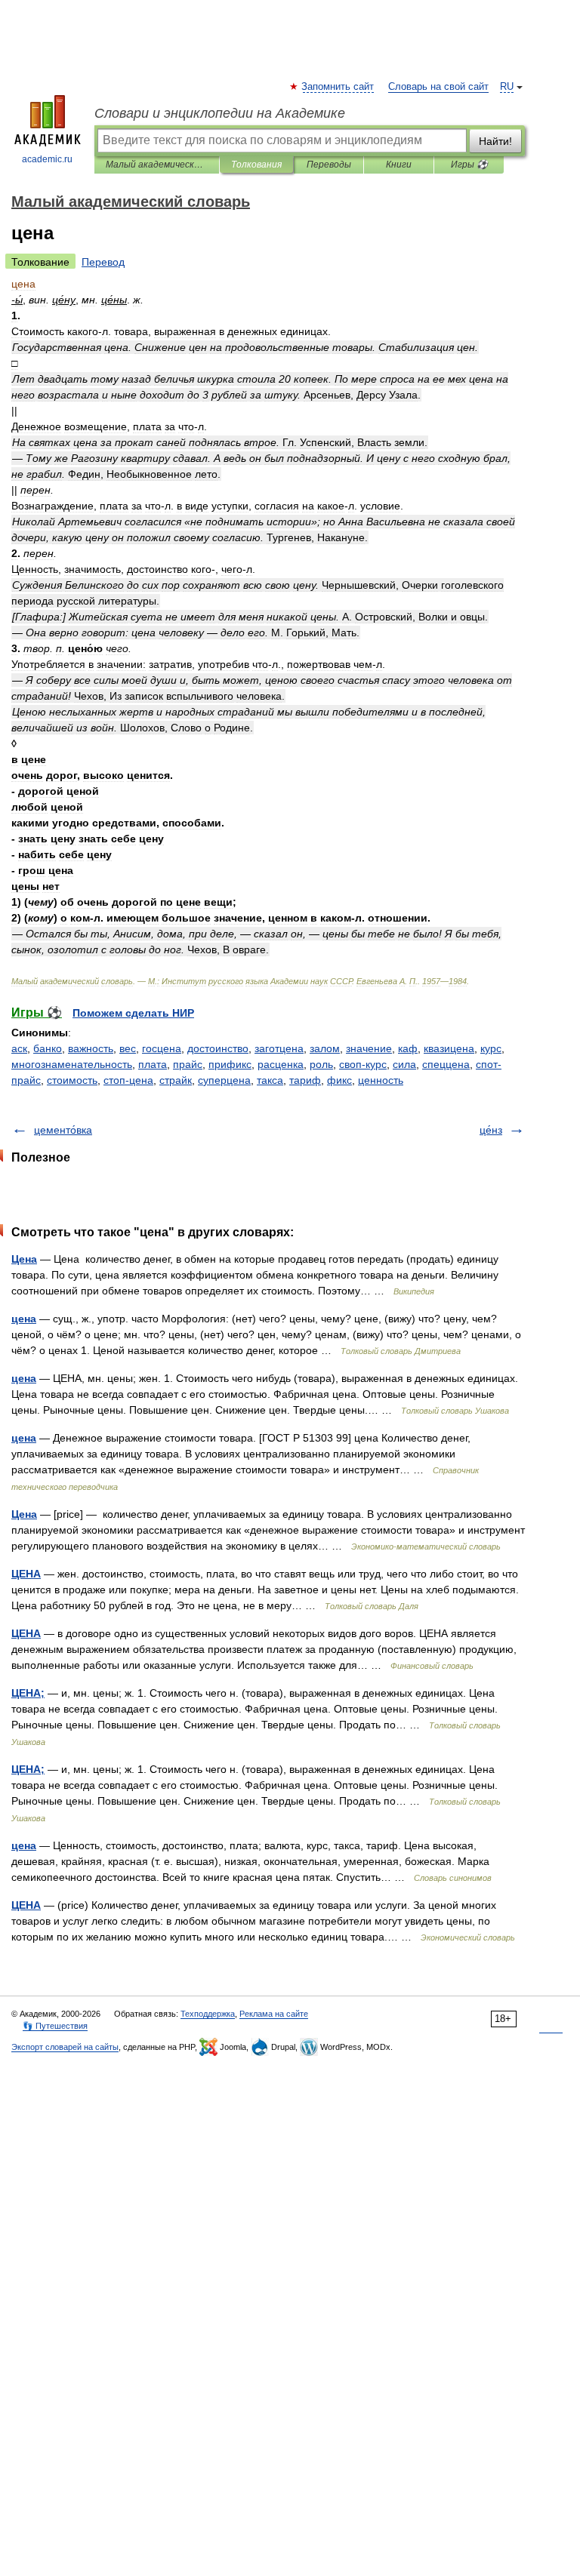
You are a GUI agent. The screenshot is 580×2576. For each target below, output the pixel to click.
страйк (176, 1080)
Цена (24, 1259)
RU (507, 87)
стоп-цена (128, 1080)
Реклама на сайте (274, 2014)
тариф (305, 1080)
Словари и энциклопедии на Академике (220, 113)
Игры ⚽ (469, 165)
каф (408, 1048)
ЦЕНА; (28, 1693)
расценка (281, 1064)
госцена (162, 1048)
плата (153, 1064)
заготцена (279, 1048)
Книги (399, 165)
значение (369, 1048)
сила (404, 1064)
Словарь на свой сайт (438, 87)
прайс (188, 1064)
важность (91, 1048)
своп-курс (363, 1064)
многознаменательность (72, 1064)
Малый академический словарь (157, 165)
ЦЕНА (26, 1574)
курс (491, 1048)
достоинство (218, 1048)
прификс (230, 1064)
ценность (381, 1080)
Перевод (103, 262)
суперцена (224, 1080)
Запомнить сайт (338, 87)
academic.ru (47, 159)
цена (24, 1319)
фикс (339, 1080)
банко (48, 1048)
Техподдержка (208, 2014)
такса (270, 1080)
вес (128, 1048)
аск (19, 1048)
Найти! (495, 141)
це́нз (491, 1130)
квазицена (449, 1048)
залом (325, 1048)
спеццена (446, 1064)
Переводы (329, 165)
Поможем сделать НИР (133, 1013)
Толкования (256, 165)
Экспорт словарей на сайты (65, 2047)
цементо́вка (63, 1130)
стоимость (72, 1080)
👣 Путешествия (55, 2026)
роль (321, 1064)
